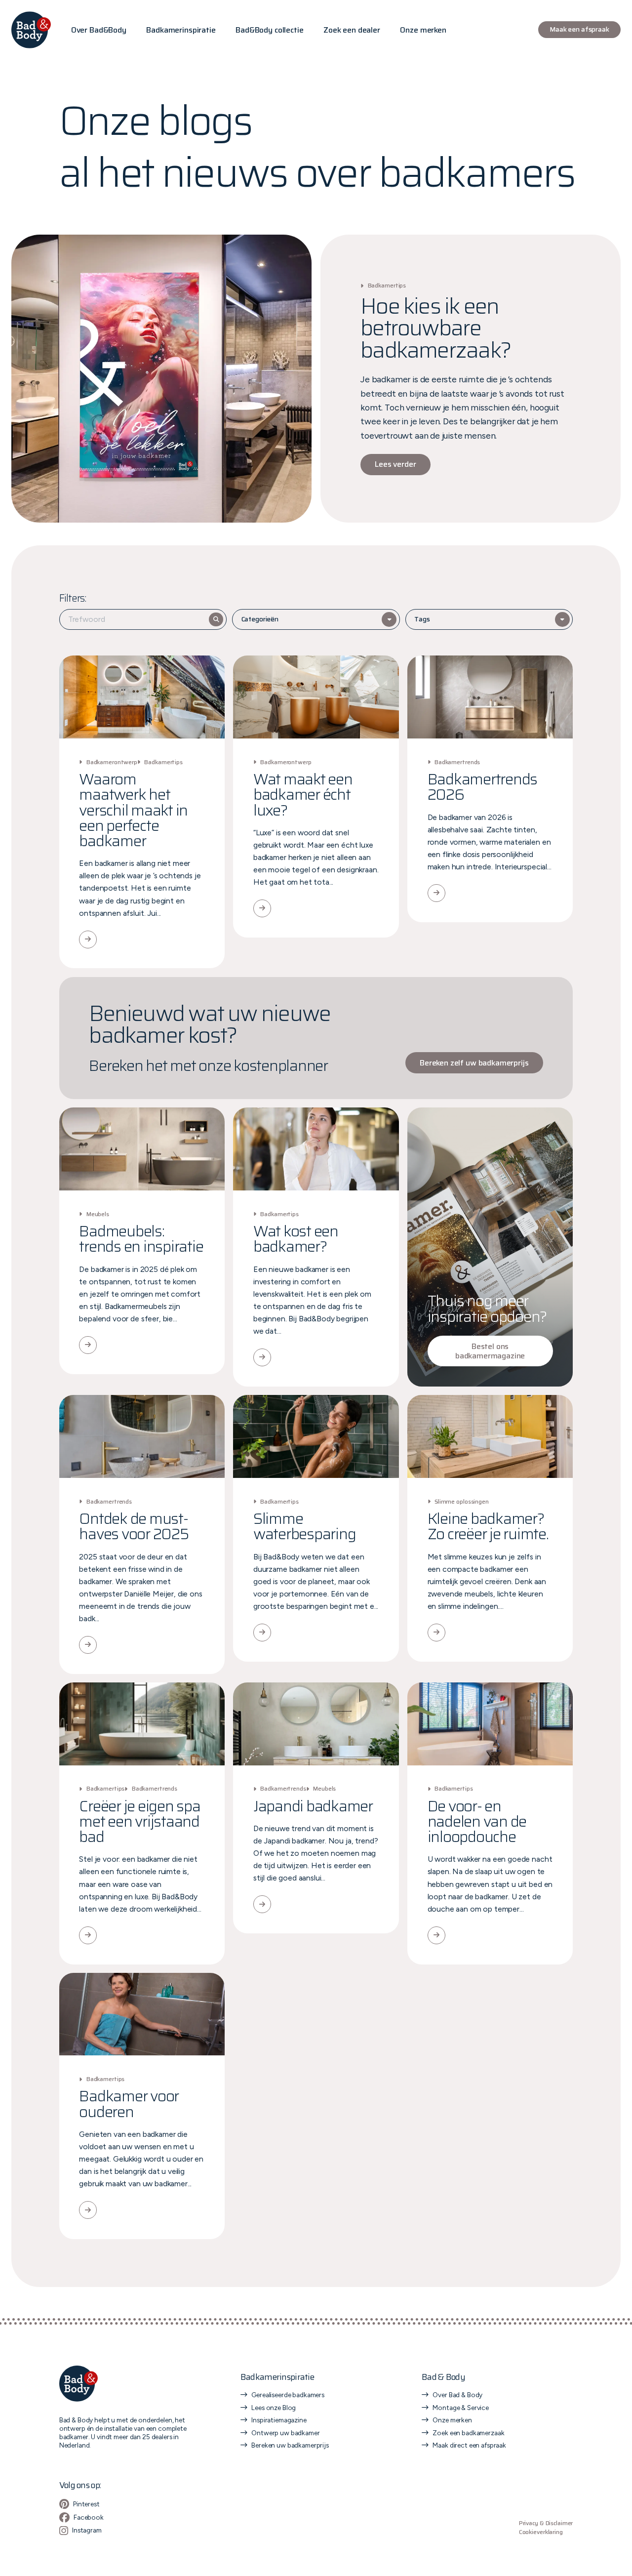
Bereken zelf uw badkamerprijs (474, 1063)
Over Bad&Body (99, 30)
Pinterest (86, 2504)
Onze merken (423, 30)
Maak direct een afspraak (469, 2445)
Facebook (89, 2517)
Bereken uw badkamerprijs (290, 2445)
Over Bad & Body (457, 2395)
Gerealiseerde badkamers (288, 2395)
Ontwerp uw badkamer (285, 2433)
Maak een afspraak (579, 29)
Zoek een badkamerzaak (468, 2433)
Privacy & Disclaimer (546, 2523)
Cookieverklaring (541, 2532)
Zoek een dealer (352, 30)
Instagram (87, 2530)
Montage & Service (461, 2408)
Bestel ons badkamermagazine (490, 1351)
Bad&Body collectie (269, 30)
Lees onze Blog (274, 2408)
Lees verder (395, 464)
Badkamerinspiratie (181, 30)
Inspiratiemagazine (279, 2420)
